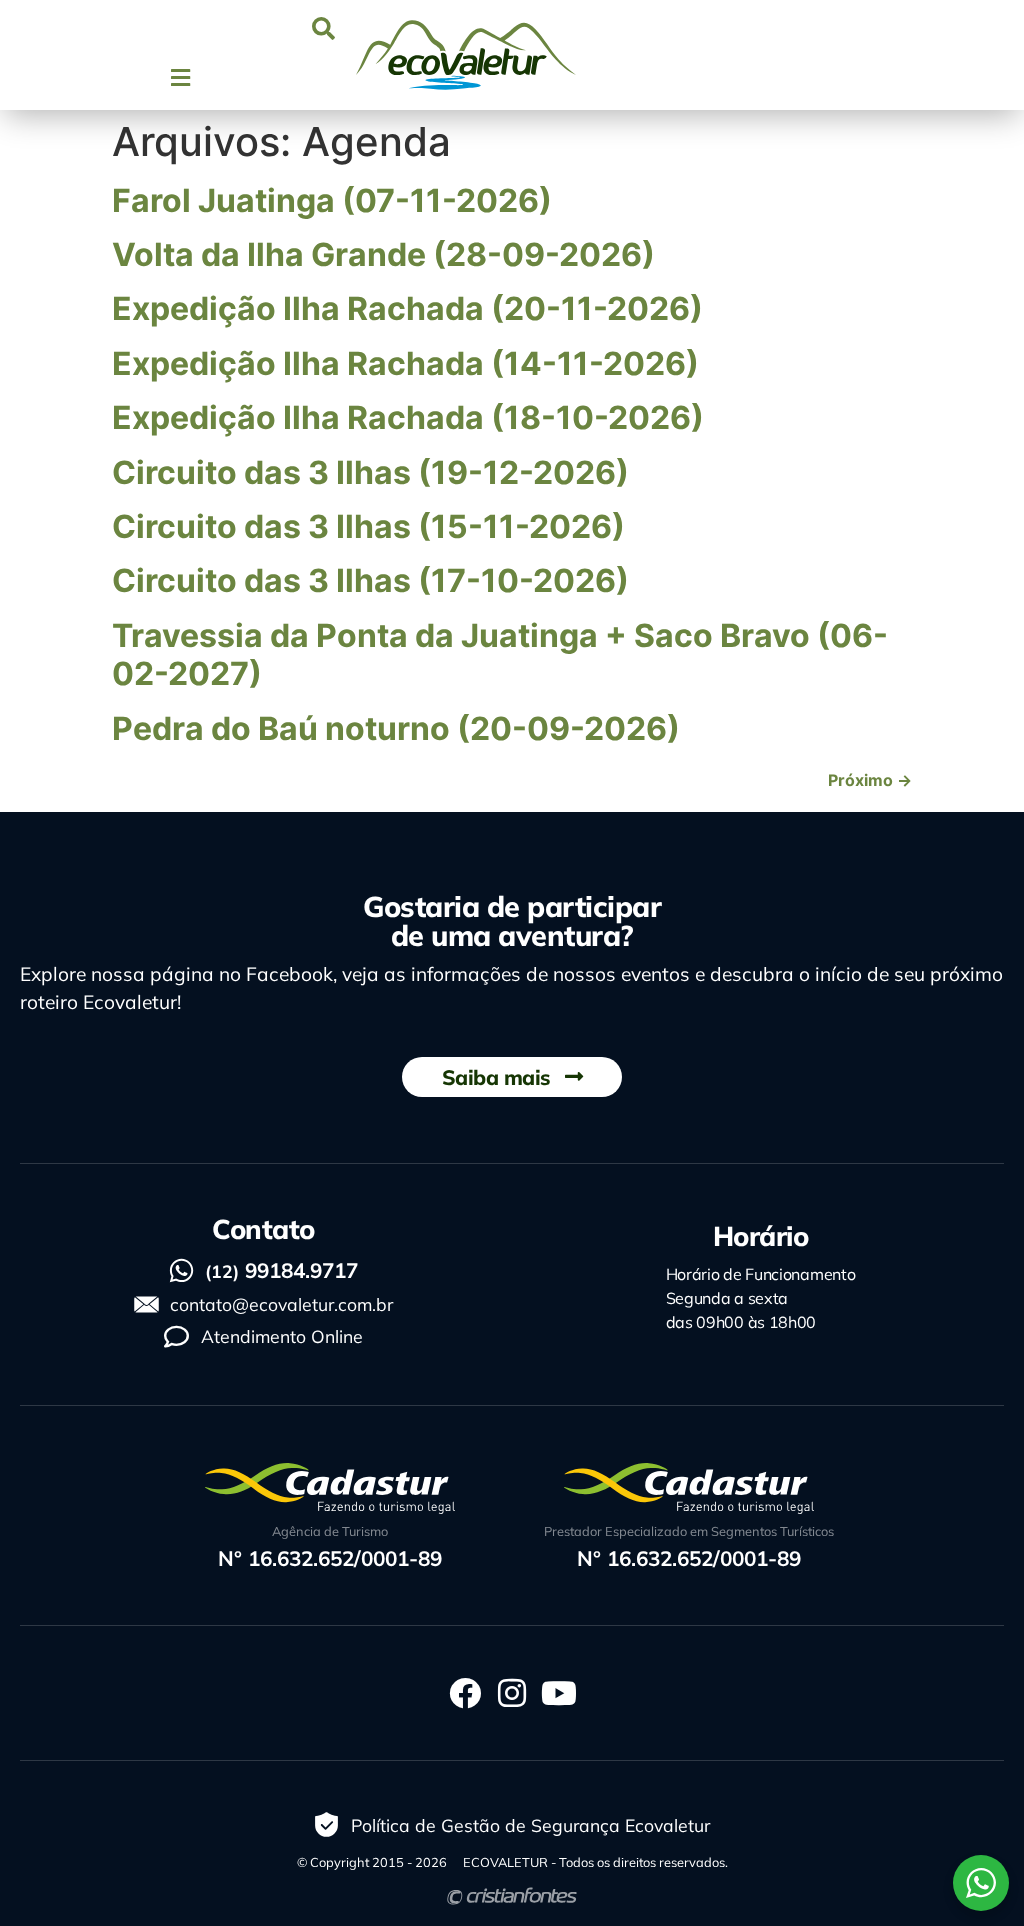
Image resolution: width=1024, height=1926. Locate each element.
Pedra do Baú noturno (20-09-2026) (396, 728)
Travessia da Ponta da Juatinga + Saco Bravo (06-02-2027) (500, 654)
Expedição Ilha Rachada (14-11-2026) (405, 363)
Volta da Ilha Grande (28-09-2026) (383, 254)
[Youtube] (559, 1693)
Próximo (870, 780)
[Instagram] (512, 1693)
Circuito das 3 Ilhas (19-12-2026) (370, 472)
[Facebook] (465, 1693)
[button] (323, 27)
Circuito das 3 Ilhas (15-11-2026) (368, 526)
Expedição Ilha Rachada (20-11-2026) (407, 308)
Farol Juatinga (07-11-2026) (332, 200)
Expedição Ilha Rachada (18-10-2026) (408, 417)
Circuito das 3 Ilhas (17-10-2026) (370, 580)
